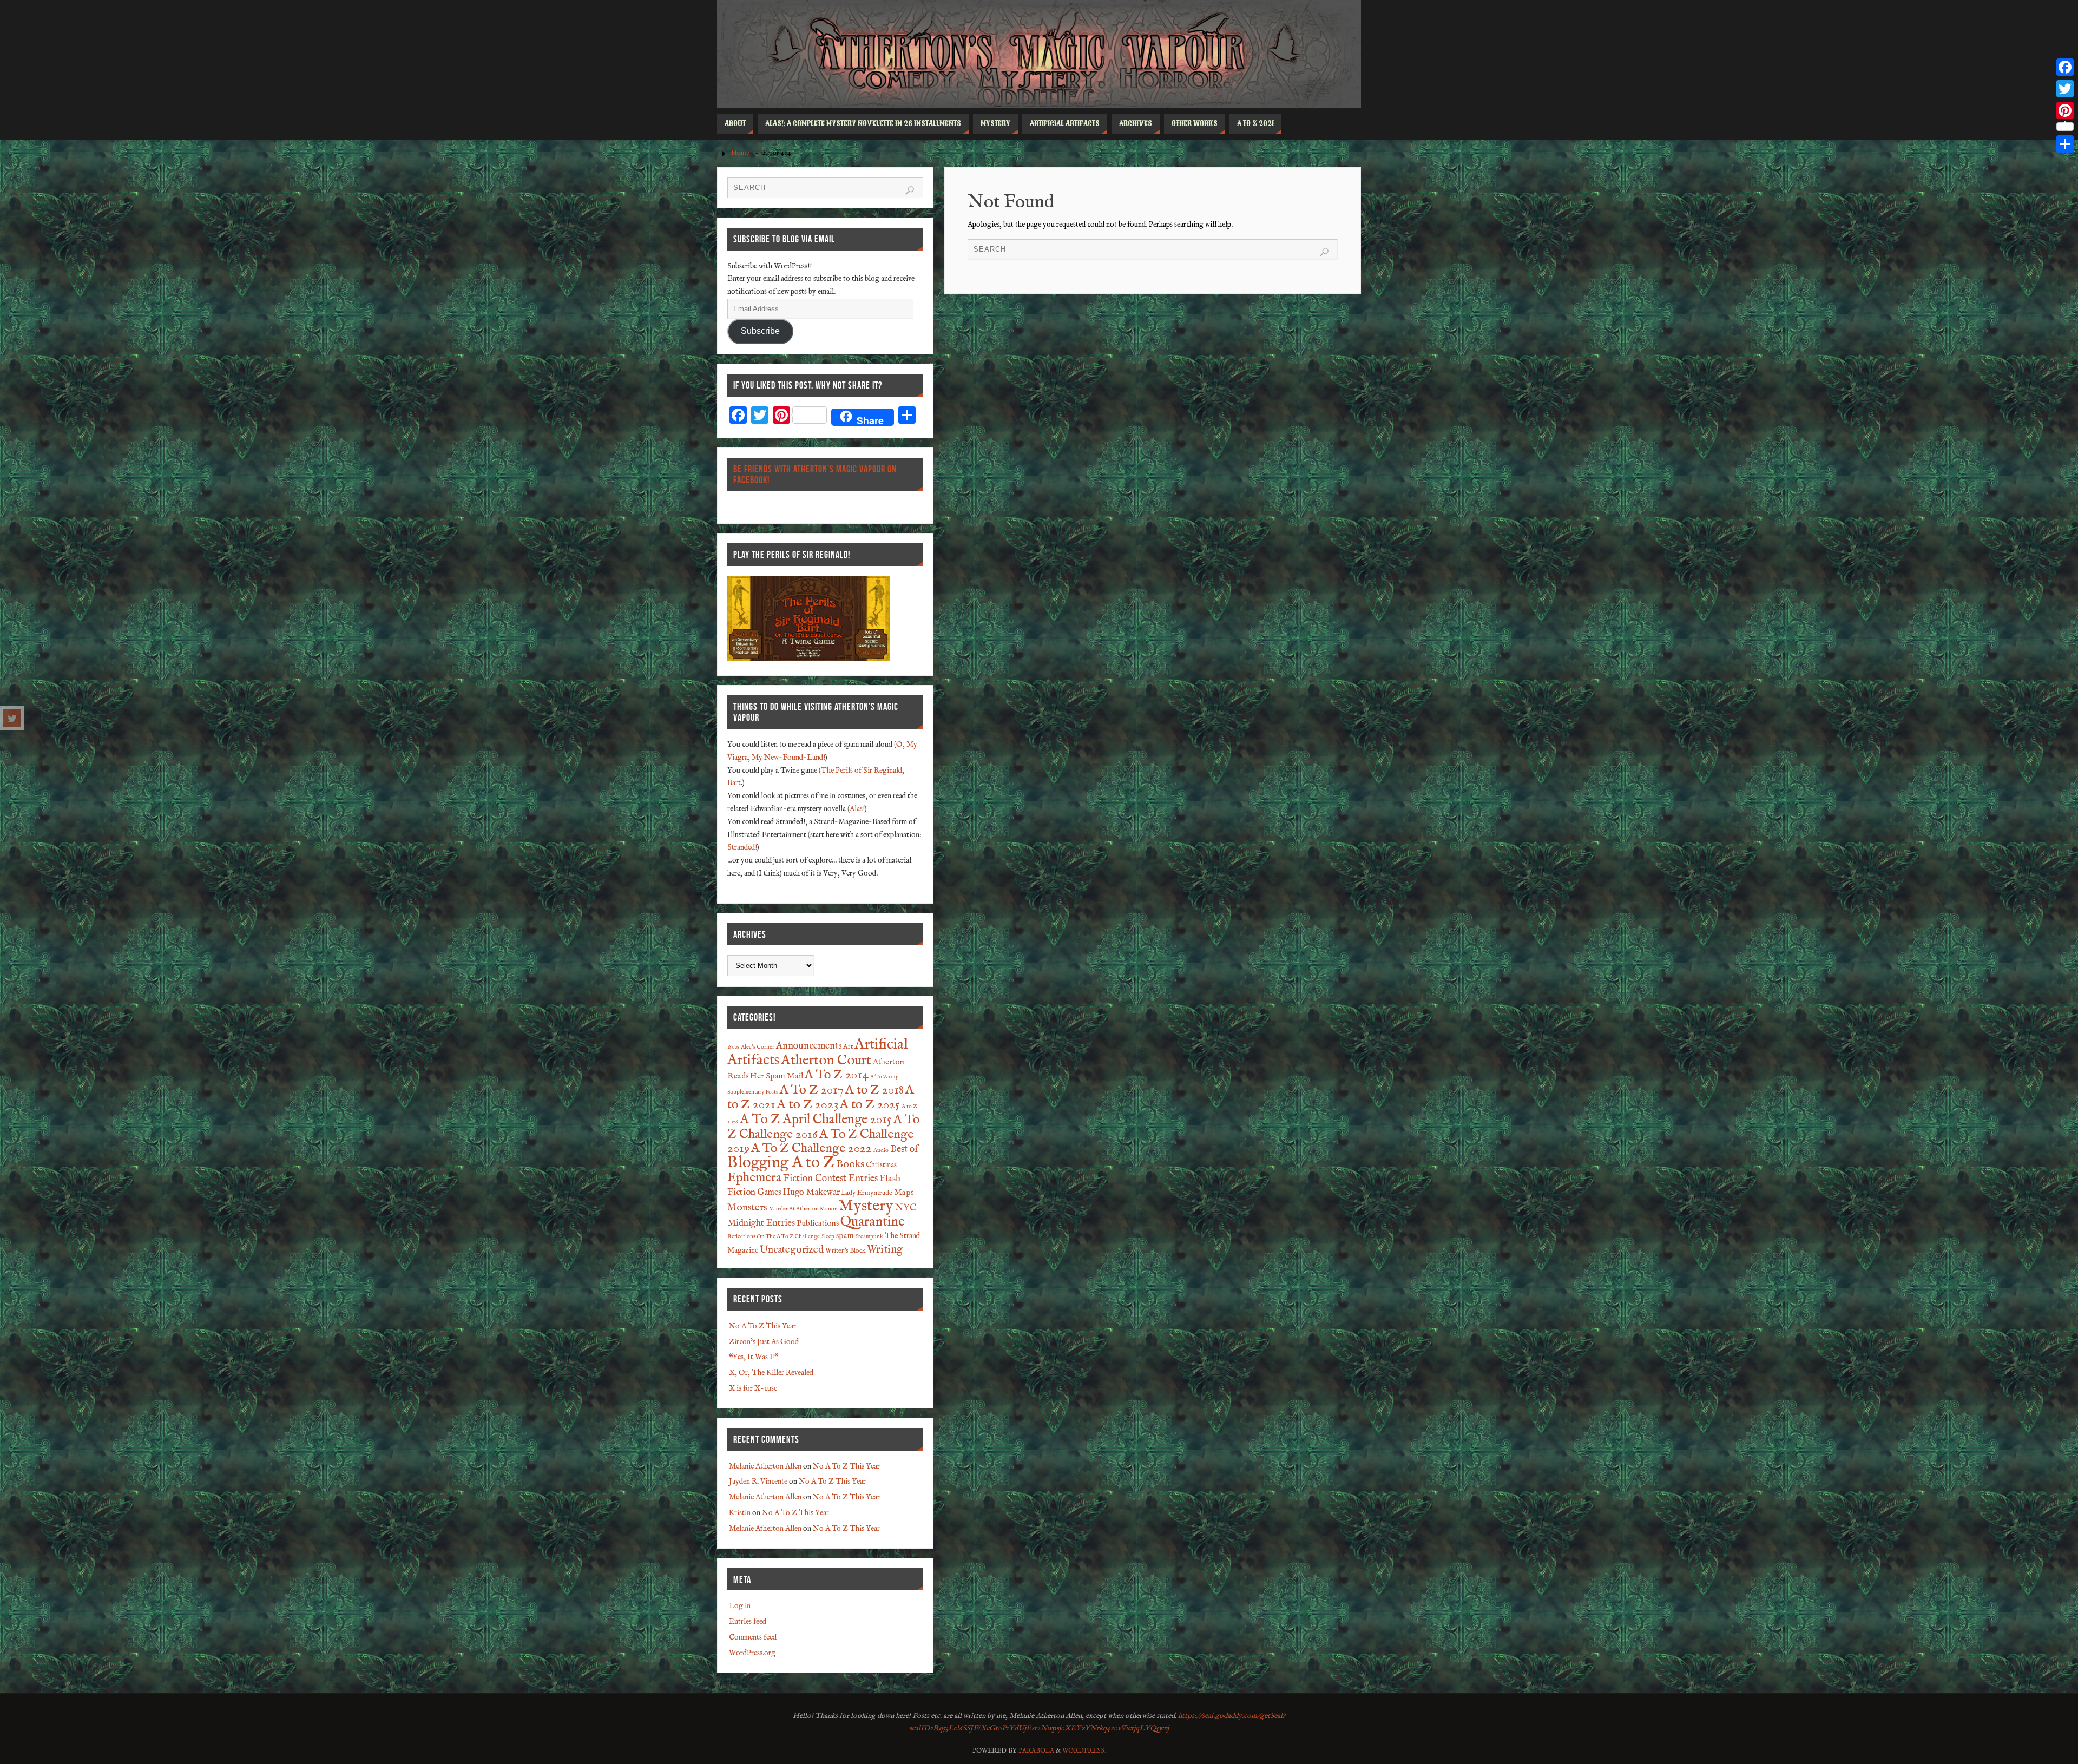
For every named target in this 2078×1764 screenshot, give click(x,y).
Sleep (828, 1236)
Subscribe (760, 331)
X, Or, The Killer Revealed (771, 1373)
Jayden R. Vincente (758, 1482)
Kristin (740, 1513)
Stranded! (742, 847)
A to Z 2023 (808, 1105)
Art (848, 1047)
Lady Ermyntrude (867, 1193)
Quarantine (873, 1222)
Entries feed (748, 1622)
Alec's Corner (758, 1047)
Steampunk (869, 1236)
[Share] (2065, 144)
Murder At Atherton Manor (803, 1209)
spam (845, 1236)
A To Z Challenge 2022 (811, 1149)
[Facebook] (2065, 67)
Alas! (857, 809)
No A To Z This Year (762, 1326)
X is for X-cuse (753, 1388)
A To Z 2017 (812, 1090)
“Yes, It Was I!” (754, 1357)
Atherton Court (826, 1061)
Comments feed (753, 1637)
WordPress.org (752, 1653)
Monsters (747, 1208)
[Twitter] (12, 718)
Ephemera (754, 1178)
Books (850, 1164)
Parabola (1036, 1751)
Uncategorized (792, 1250)
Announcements (809, 1046)
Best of (904, 1150)
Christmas (881, 1165)
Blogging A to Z (781, 1163)
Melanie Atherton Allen (765, 1466)
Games (769, 1192)
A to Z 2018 (874, 1090)
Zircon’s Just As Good (764, 1342)
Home (740, 153)
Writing (885, 1250)
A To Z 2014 (837, 1075)
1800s (733, 1047)
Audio (881, 1150)
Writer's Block (845, 1251)
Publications (818, 1223)
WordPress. (1084, 1751)
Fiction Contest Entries (830, 1179)
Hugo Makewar (811, 1192)
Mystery (866, 1206)
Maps (904, 1193)
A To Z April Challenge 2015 (816, 1120)
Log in (740, 1606)
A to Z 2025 (870, 1105)
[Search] (1324, 252)
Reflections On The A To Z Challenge (774, 1236)
